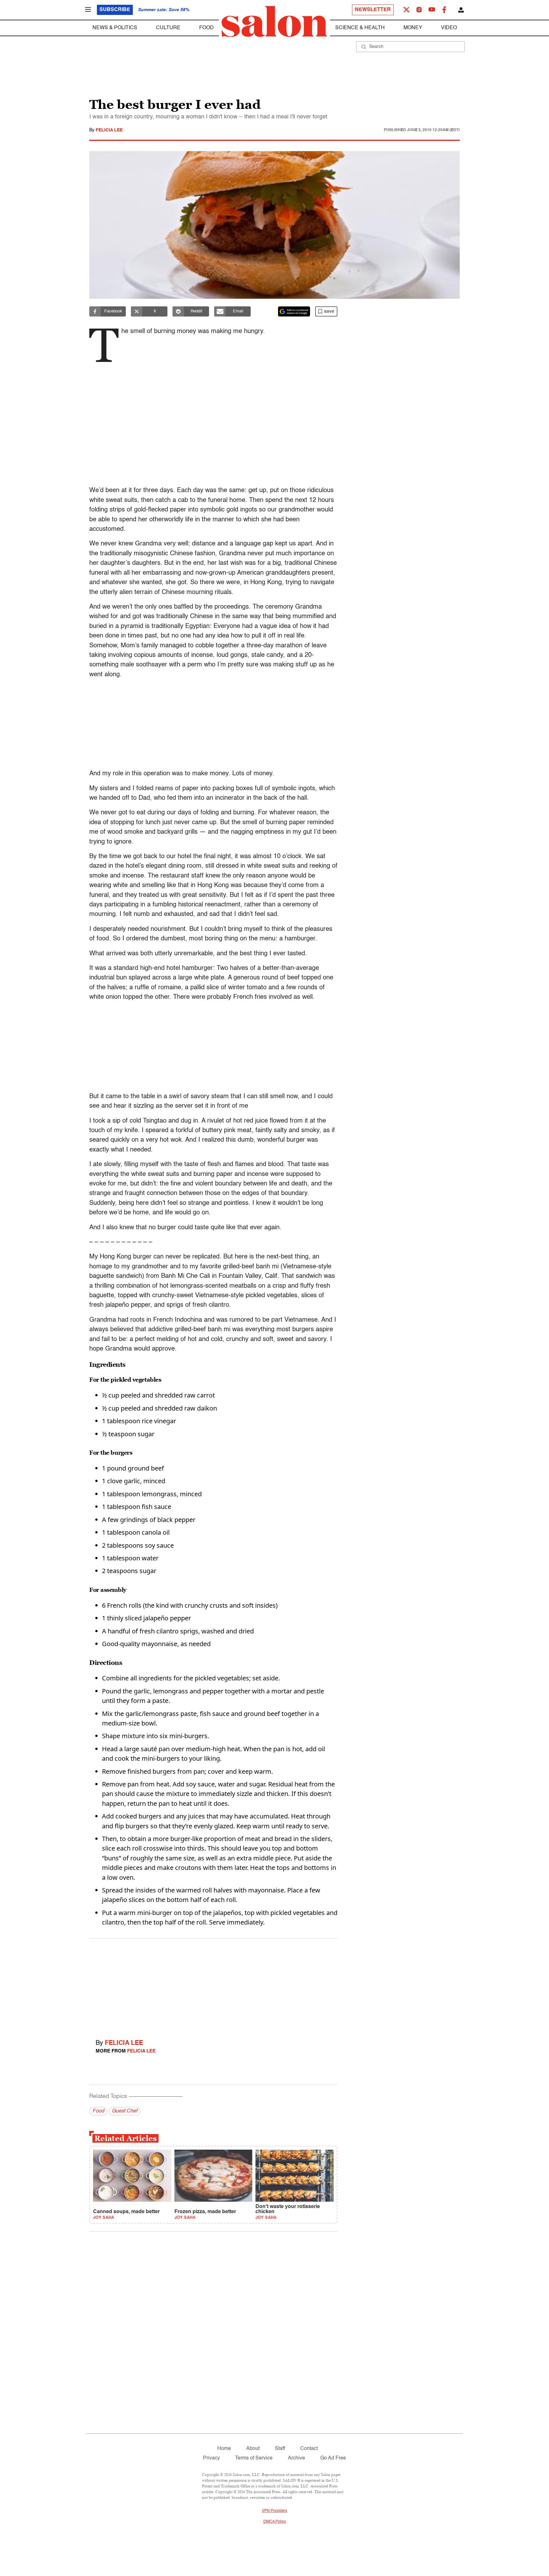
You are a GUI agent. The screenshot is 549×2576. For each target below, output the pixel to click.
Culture (168, 28)
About (253, 2449)
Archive (296, 2458)
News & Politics (115, 28)
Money (413, 28)
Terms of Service (254, 2458)
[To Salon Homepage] (274, 22)
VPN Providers (274, 2511)
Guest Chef (125, 2111)
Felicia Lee (109, 130)
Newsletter (373, 10)
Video (449, 28)
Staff (280, 2449)
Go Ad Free (333, 2458)
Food (207, 28)
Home (224, 2449)
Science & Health (360, 28)
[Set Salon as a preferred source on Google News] (294, 311)
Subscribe (115, 10)
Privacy (211, 2458)
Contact (309, 2449)
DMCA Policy (275, 2522)
